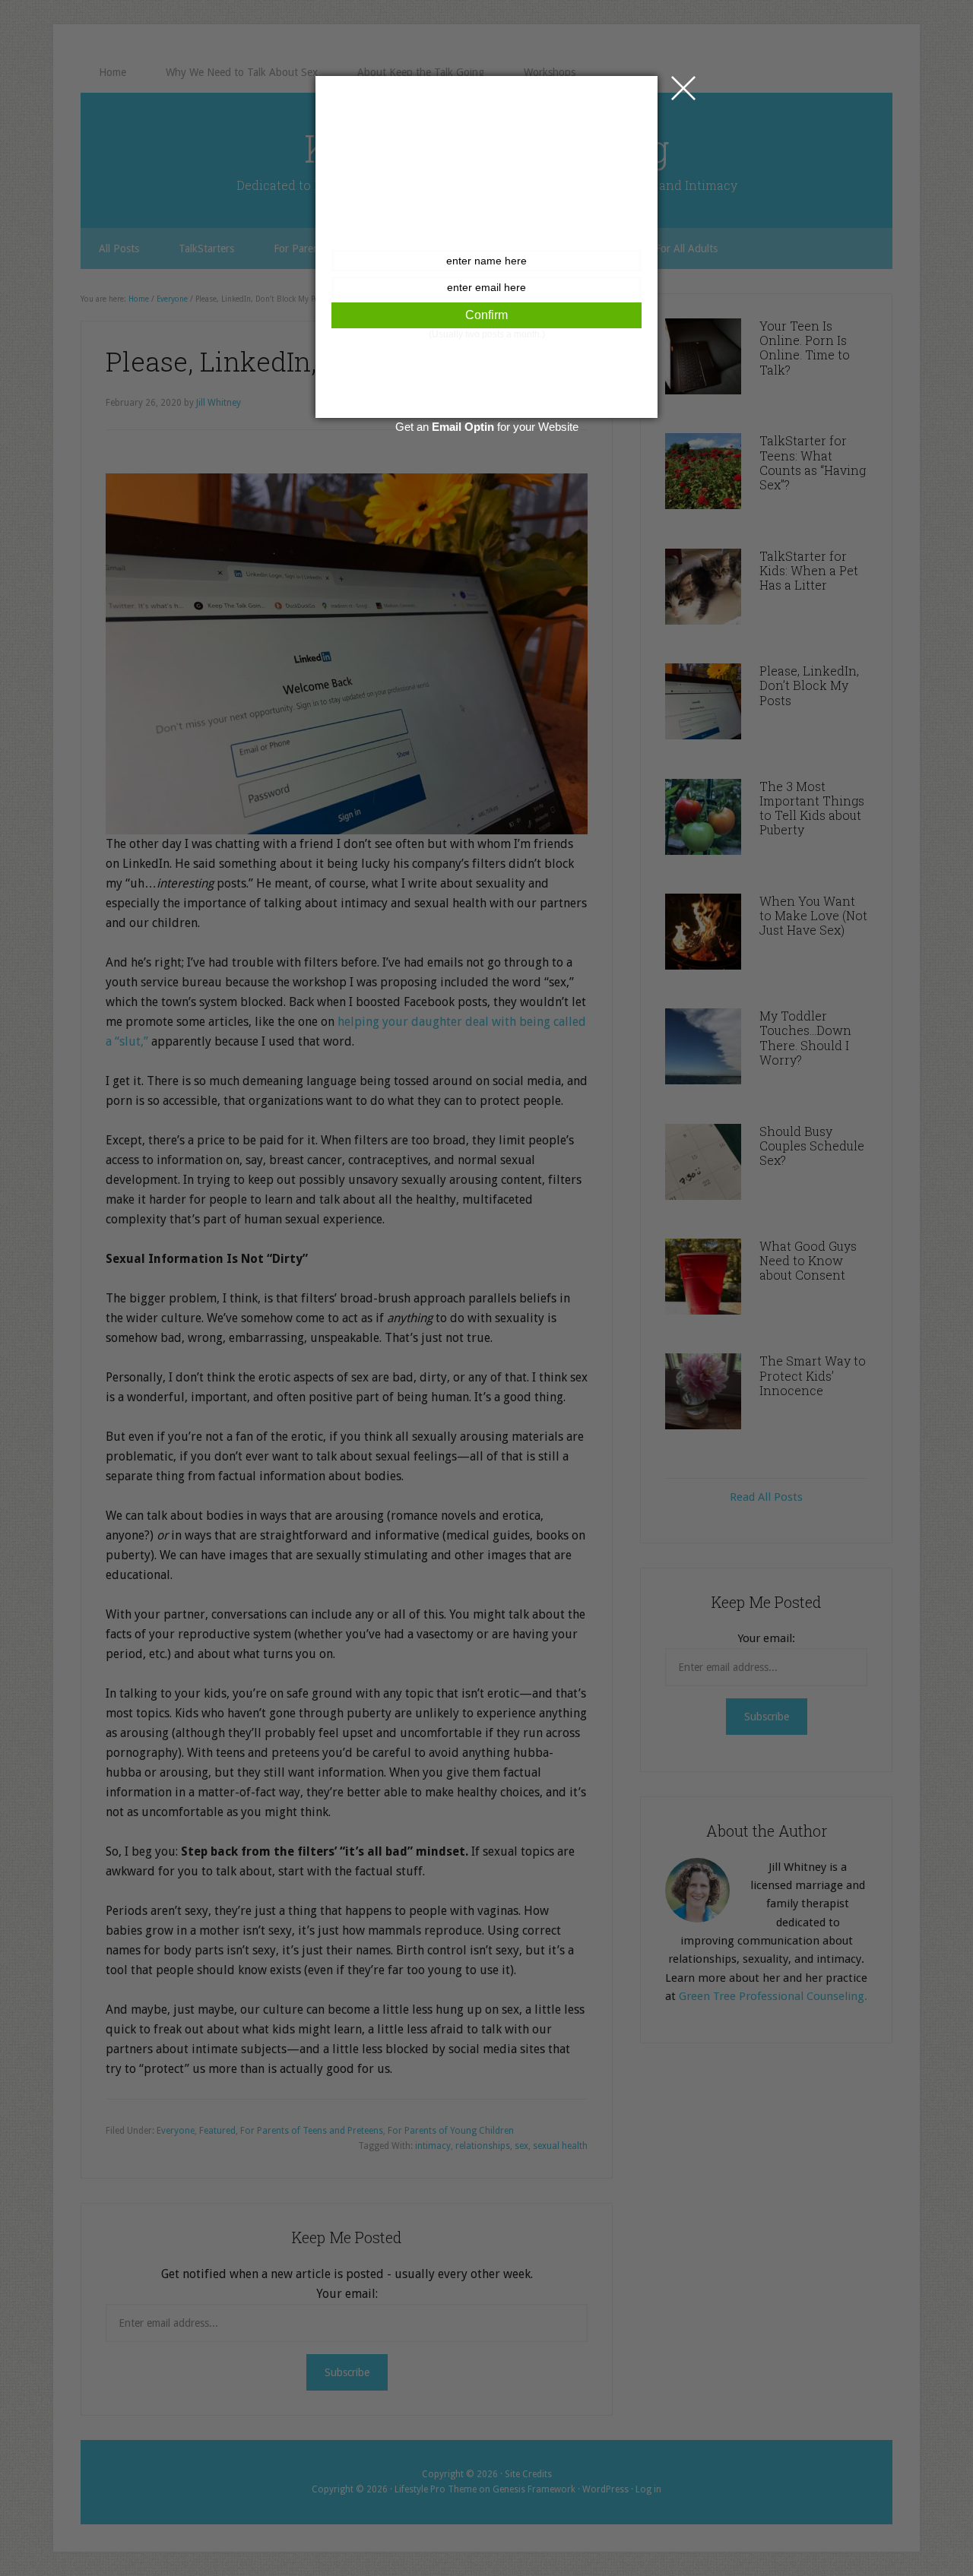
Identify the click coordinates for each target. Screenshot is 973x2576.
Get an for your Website (487, 427)
